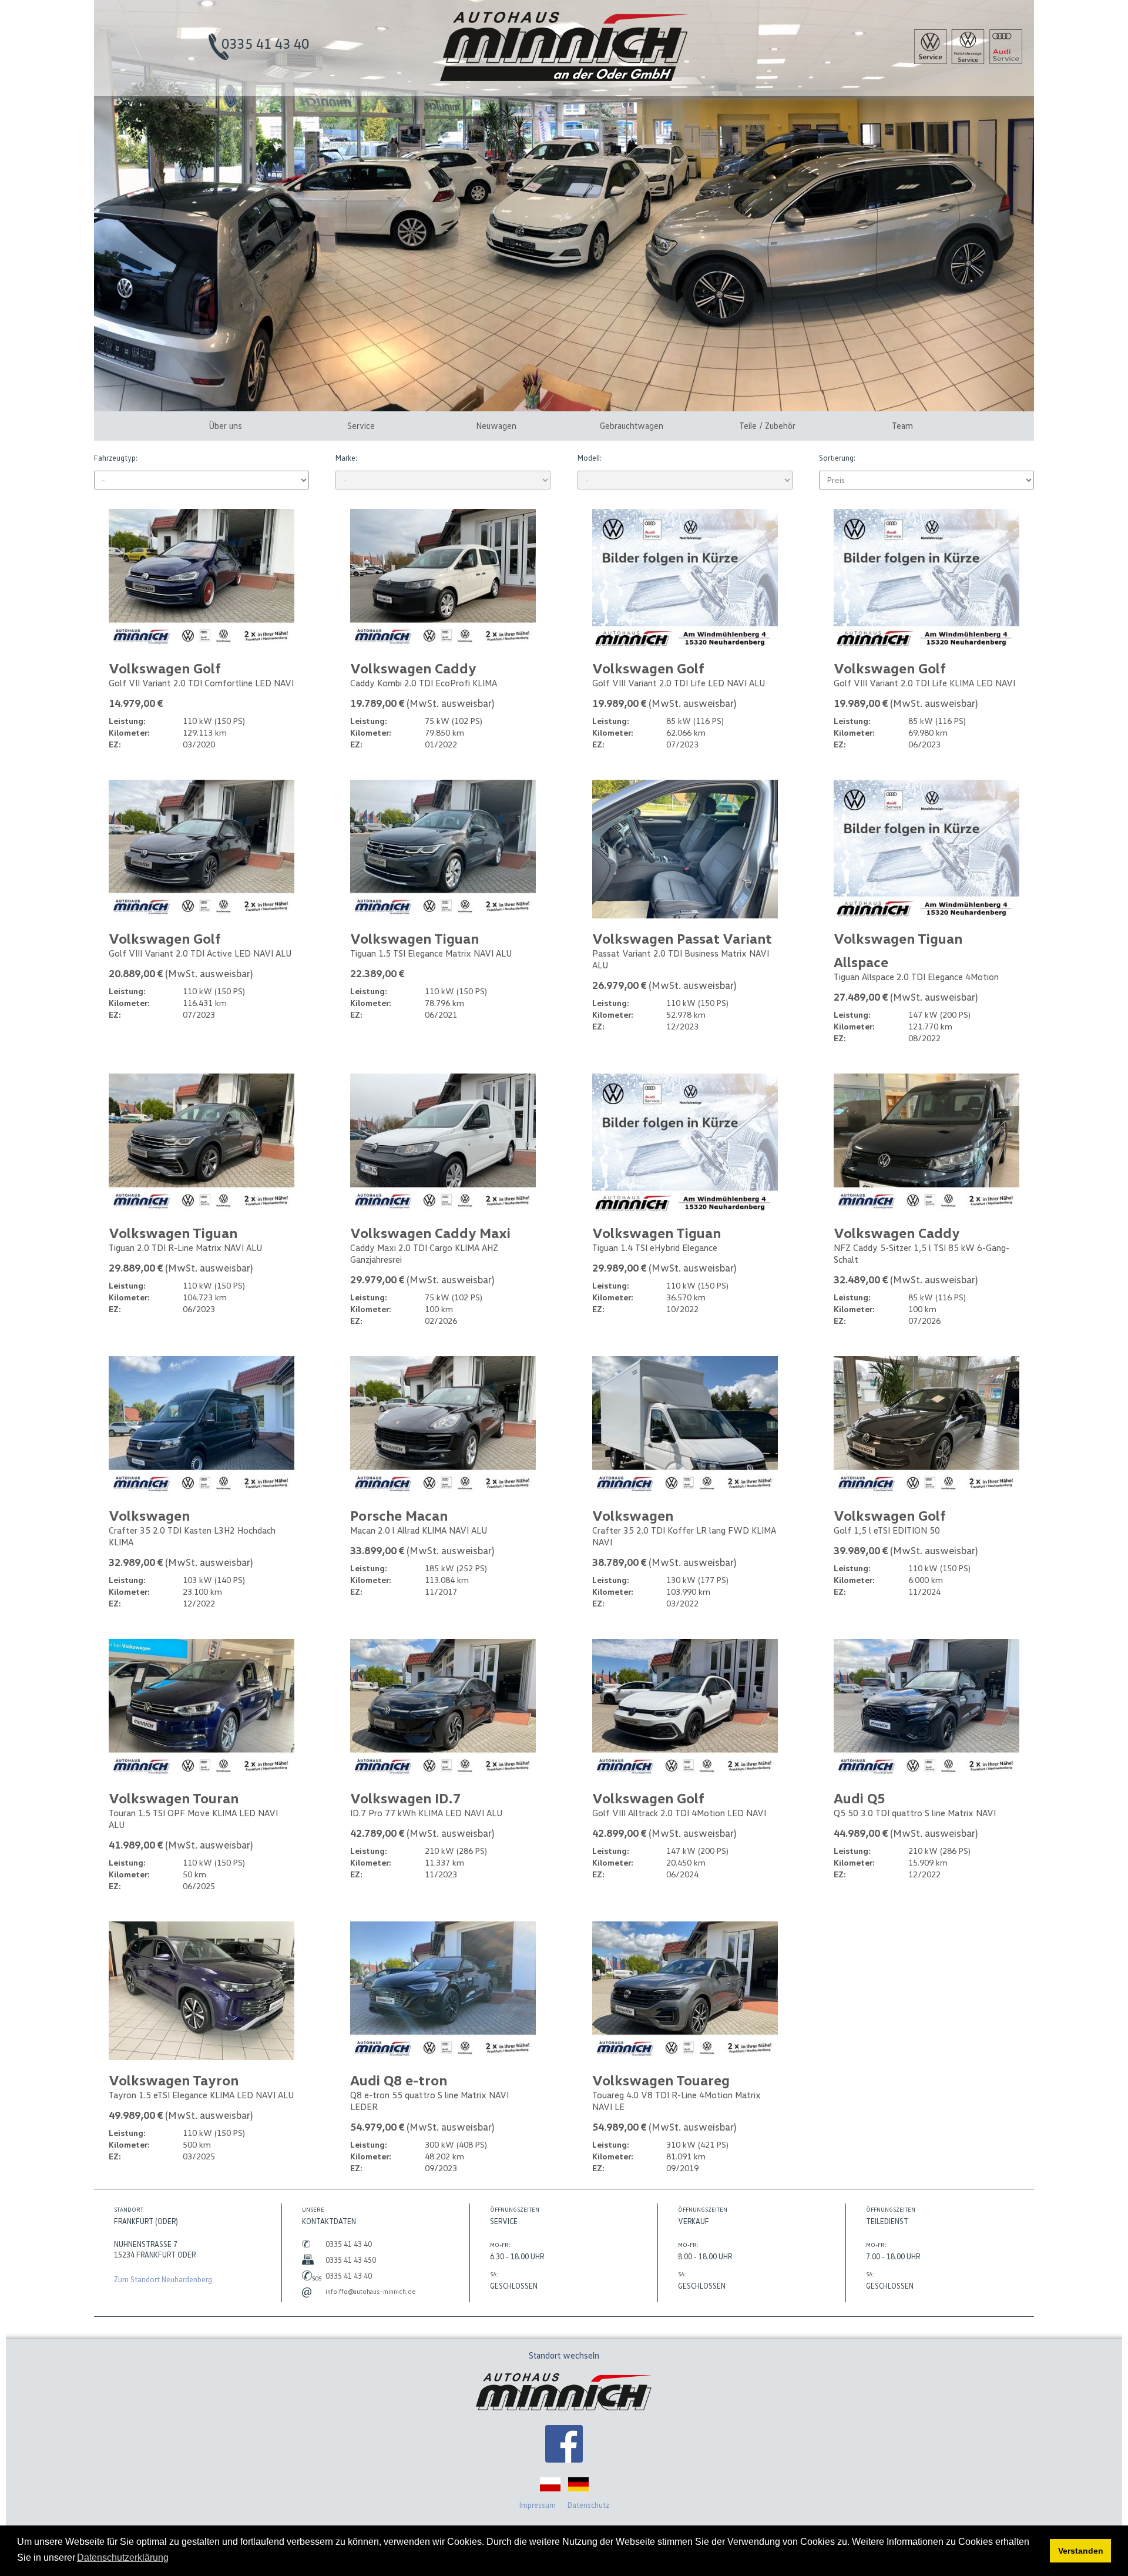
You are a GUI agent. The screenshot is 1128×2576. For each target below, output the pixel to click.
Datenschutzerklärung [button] (123, 2557)
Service (361, 425)
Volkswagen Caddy (413, 668)
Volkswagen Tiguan (414, 938)
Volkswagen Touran (174, 1798)
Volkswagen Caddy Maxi (430, 1232)
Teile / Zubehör (767, 425)
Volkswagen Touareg (661, 2080)
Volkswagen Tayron (174, 2080)
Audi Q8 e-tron (399, 2080)
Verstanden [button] (1081, 2551)
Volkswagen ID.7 (405, 1798)
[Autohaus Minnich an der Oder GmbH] (564, 78)
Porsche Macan (399, 1515)
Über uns (225, 425)
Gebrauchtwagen (632, 425)
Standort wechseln (564, 2355)
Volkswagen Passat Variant (682, 938)
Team (902, 425)
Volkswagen (149, 1515)
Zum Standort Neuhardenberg (163, 2279)
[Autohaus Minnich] (564, 2445)
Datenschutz (588, 2505)
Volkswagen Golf (165, 668)
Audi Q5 (860, 1798)
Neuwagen (496, 425)
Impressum (538, 2505)
